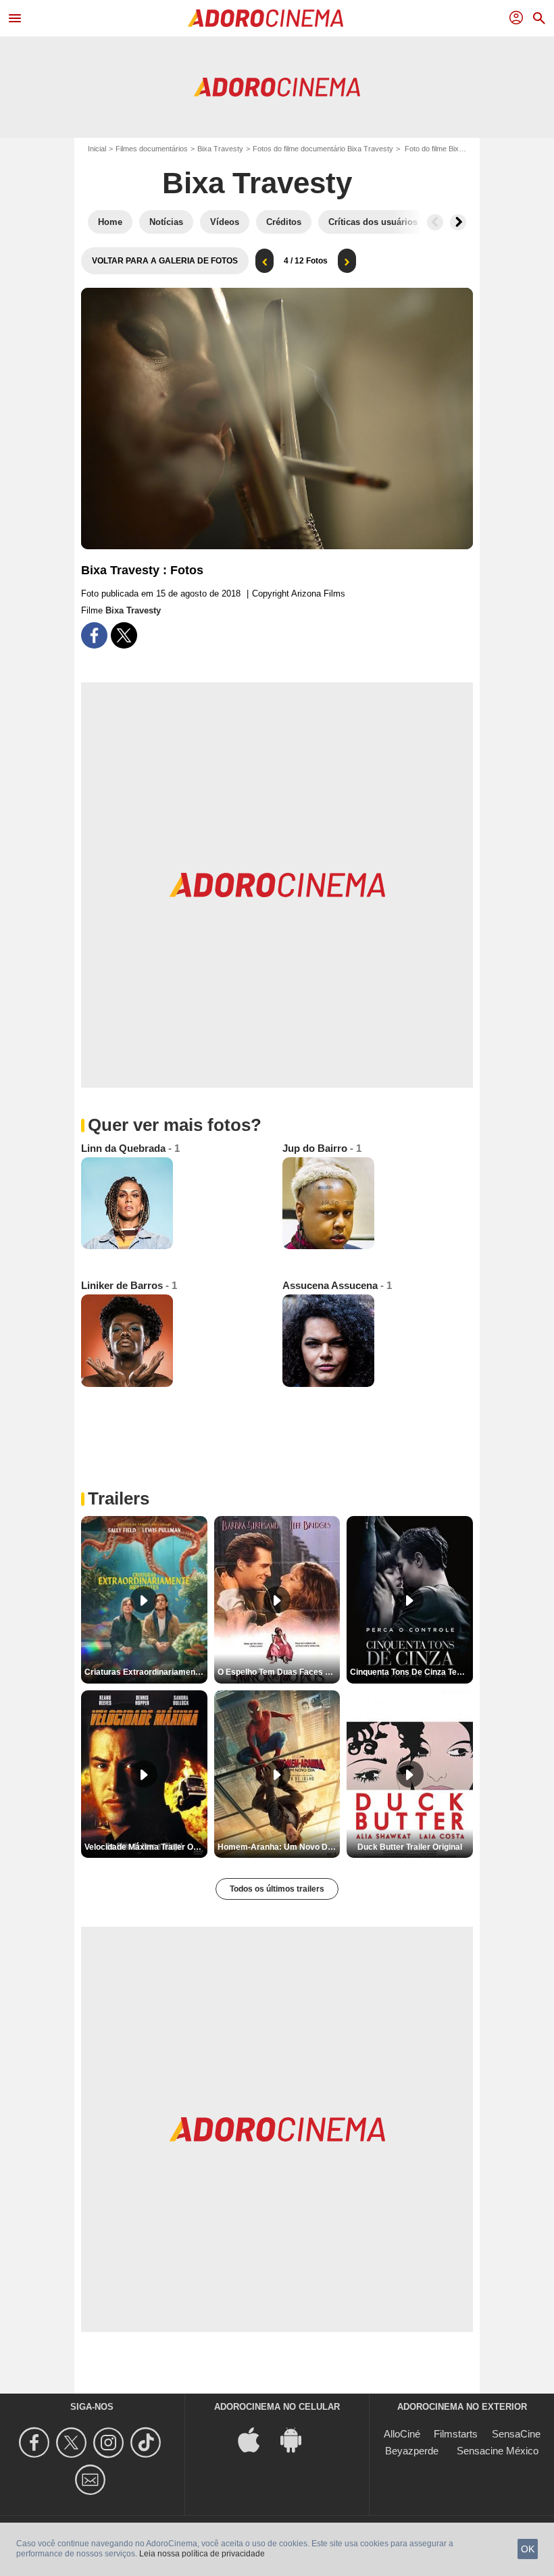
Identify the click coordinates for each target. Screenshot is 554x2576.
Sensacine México (498, 2451)
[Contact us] (92, 2480)
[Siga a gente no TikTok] (148, 2443)
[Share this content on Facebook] (94, 635)
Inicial (97, 149)
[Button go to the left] (435, 222)
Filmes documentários (152, 149)
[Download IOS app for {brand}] (256, 2439)
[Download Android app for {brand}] (298, 2439)
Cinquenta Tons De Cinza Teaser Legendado (411, 1672)
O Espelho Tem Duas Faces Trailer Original (279, 1672)
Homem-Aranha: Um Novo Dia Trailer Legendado (279, 1847)
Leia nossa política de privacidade (202, 2554)
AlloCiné (402, 2434)
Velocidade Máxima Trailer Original (146, 1847)
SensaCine (516, 2434)
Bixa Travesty (220, 149)
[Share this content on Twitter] (124, 635)
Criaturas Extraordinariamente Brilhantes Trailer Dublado (146, 1672)
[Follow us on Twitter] (73, 2443)
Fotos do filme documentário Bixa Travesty (323, 149)
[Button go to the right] (458, 222)
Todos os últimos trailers (277, 1889)
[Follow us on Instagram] (110, 2443)
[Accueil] (266, 18)
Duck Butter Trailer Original (410, 1847)
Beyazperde (412, 2451)
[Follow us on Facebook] (36, 2443)
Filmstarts (456, 2434)
